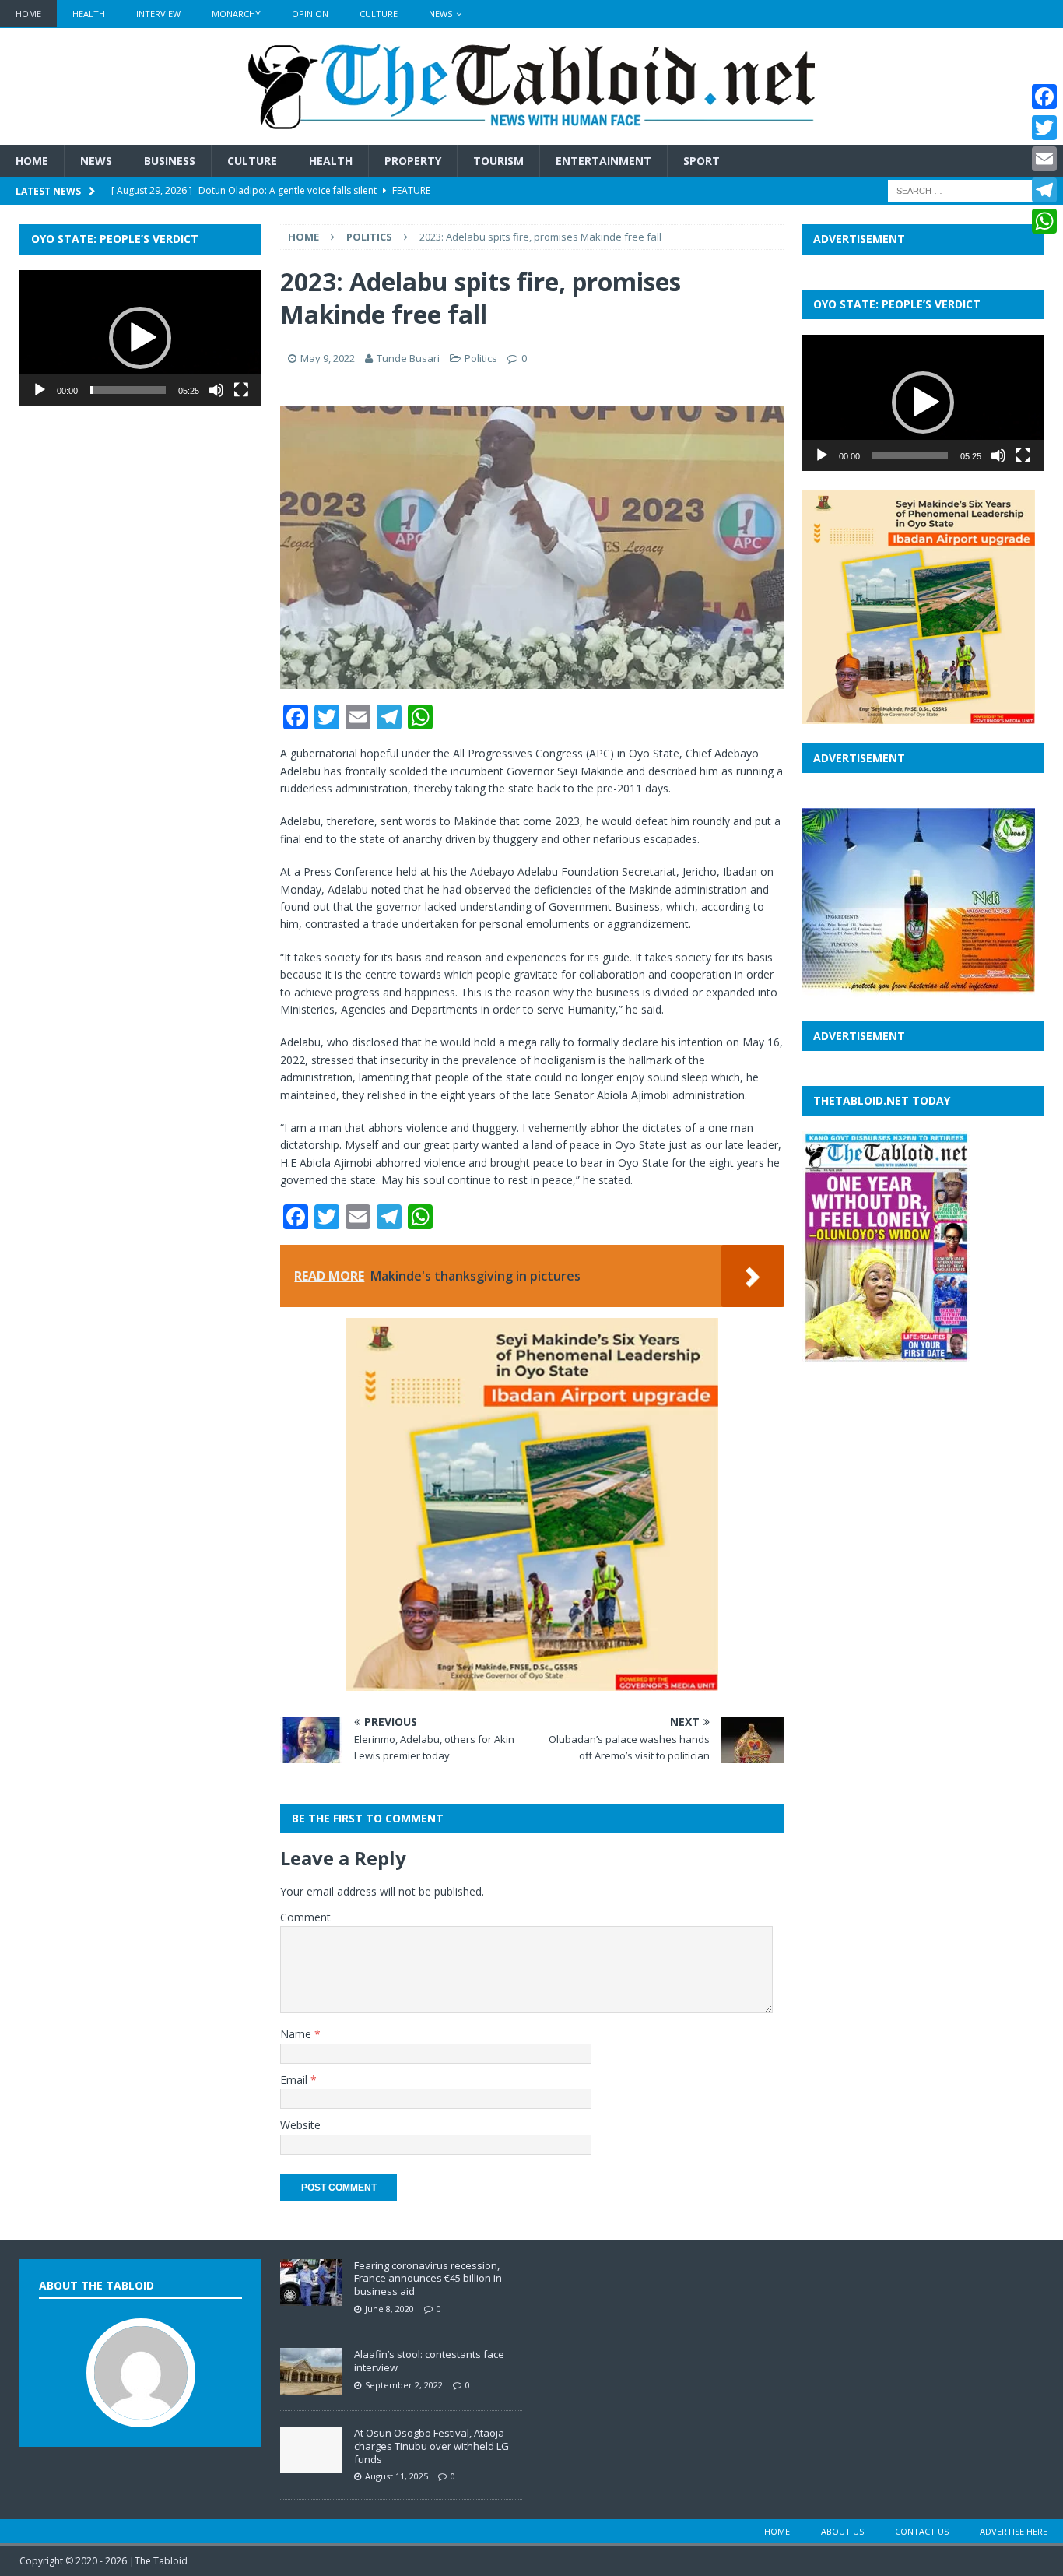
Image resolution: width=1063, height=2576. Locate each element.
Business (170, 161)
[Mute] (216, 390)
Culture (379, 14)
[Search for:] (966, 190)
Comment (305, 1917)
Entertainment (603, 161)
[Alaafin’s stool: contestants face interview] (311, 2386)
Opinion (310, 14)
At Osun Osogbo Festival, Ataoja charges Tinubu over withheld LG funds (432, 2446)
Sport (702, 161)
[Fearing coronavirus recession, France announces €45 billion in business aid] (311, 2297)
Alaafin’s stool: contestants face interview (429, 2361)
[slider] (128, 390)
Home (28, 14)
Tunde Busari (408, 358)
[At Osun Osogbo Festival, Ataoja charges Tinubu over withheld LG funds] (311, 2465)
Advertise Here (1014, 2531)
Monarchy (236, 14)
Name (297, 2034)
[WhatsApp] (1044, 221)
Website (300, 2125)
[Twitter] (1044, 128)
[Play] (40, 390)
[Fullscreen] (241, 390)
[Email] (1044, 159)
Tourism (498, 161)
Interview (158, 14)
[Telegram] (1044, 190)
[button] (140, 338)
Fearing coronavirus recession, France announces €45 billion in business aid (428, 2279)
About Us (842, 2531)
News (440, 14)
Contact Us (922, 2531)
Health (89, 14)
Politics (481, 358)
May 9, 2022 (328, 358)
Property (413, 161)
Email (295, 2080)
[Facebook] (1044, 97)
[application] (140, 338)
